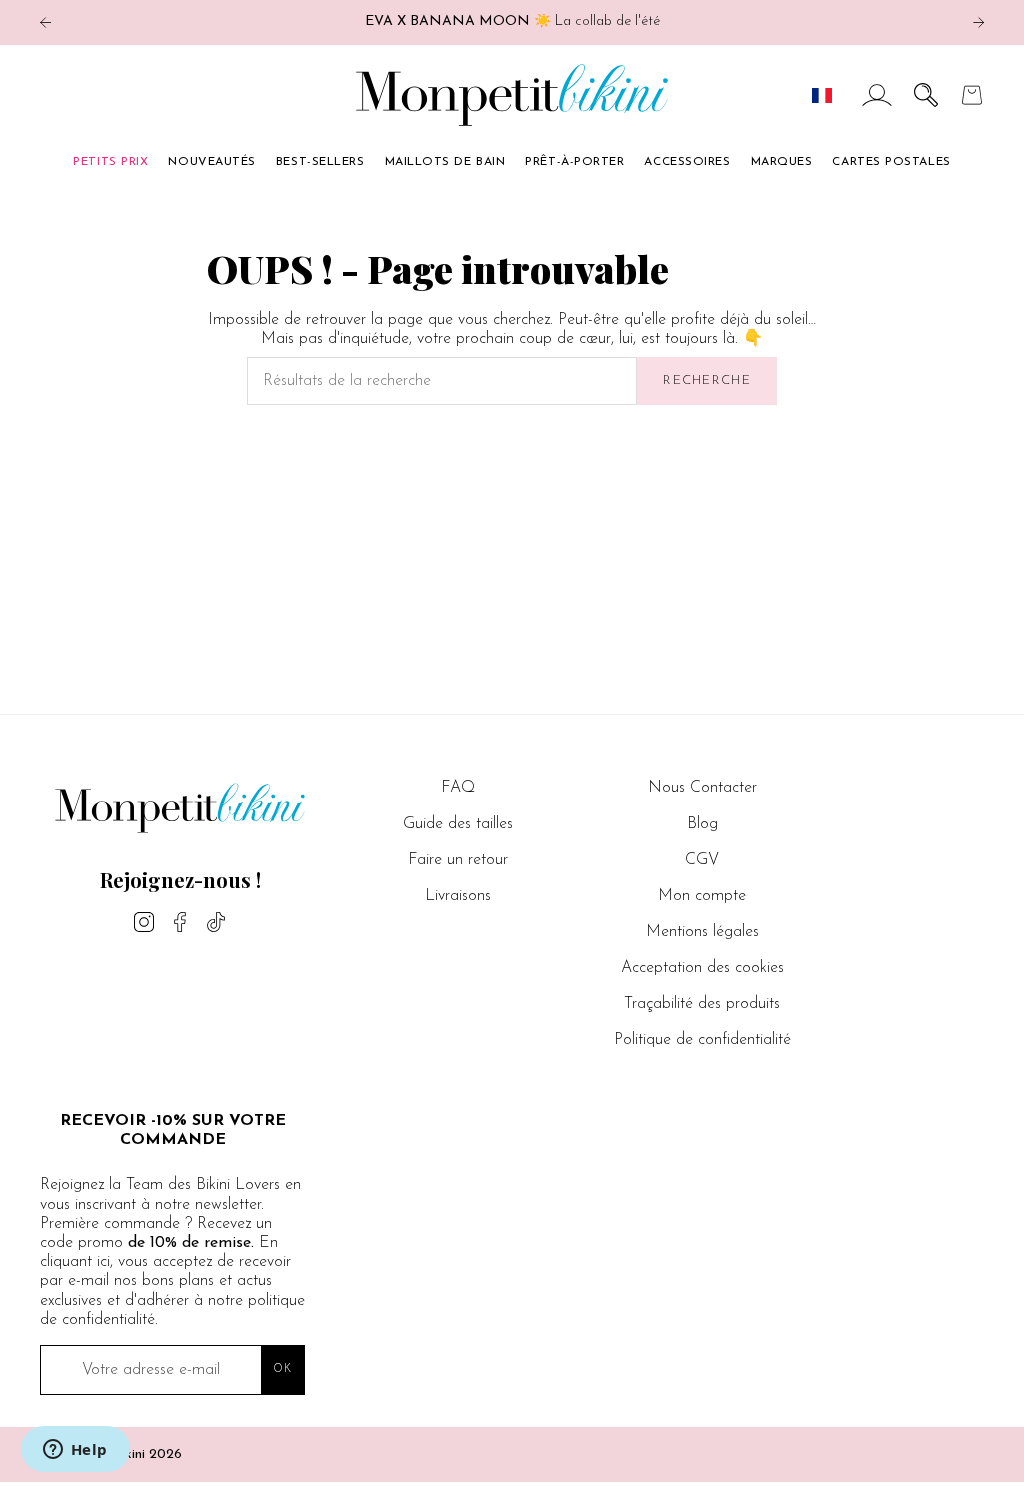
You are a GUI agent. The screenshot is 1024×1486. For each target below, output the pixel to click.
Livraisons (458, 896)
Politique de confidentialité (702, 1040)
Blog (702, 824)
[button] (926, 95)
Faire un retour (458, 860)
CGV (702, 860)
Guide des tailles (458, 824)
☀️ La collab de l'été (512, 21)
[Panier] (972, 95)
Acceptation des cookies (702, 968)
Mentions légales (702, 932)
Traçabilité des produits (702, 1004)
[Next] (978, 22)
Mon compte (702, 896)
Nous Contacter (702, 788)
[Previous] (45, 22)
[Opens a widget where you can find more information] (75, 1451)
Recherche (707, 380)
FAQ (458, 788)
